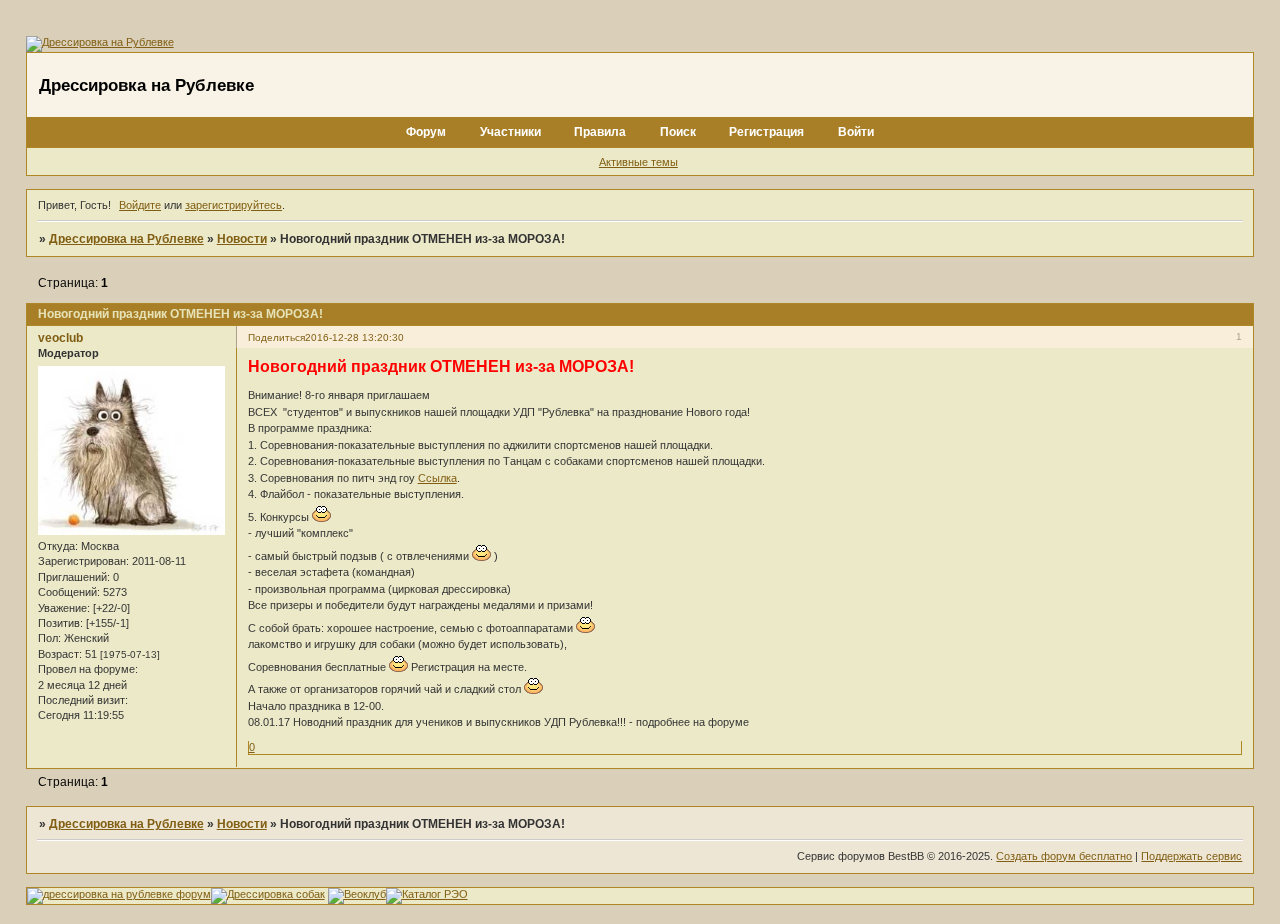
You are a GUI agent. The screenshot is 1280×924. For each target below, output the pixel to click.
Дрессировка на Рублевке (126, 239)
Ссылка (437, 478)
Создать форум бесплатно (1064, 856)
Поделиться (276, 337)
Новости (242, 239)
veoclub (60, 338)
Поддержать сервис (1191, 856)
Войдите (140, 205)
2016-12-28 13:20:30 (354, 337)
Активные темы (638, 162)
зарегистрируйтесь (233, 205)
